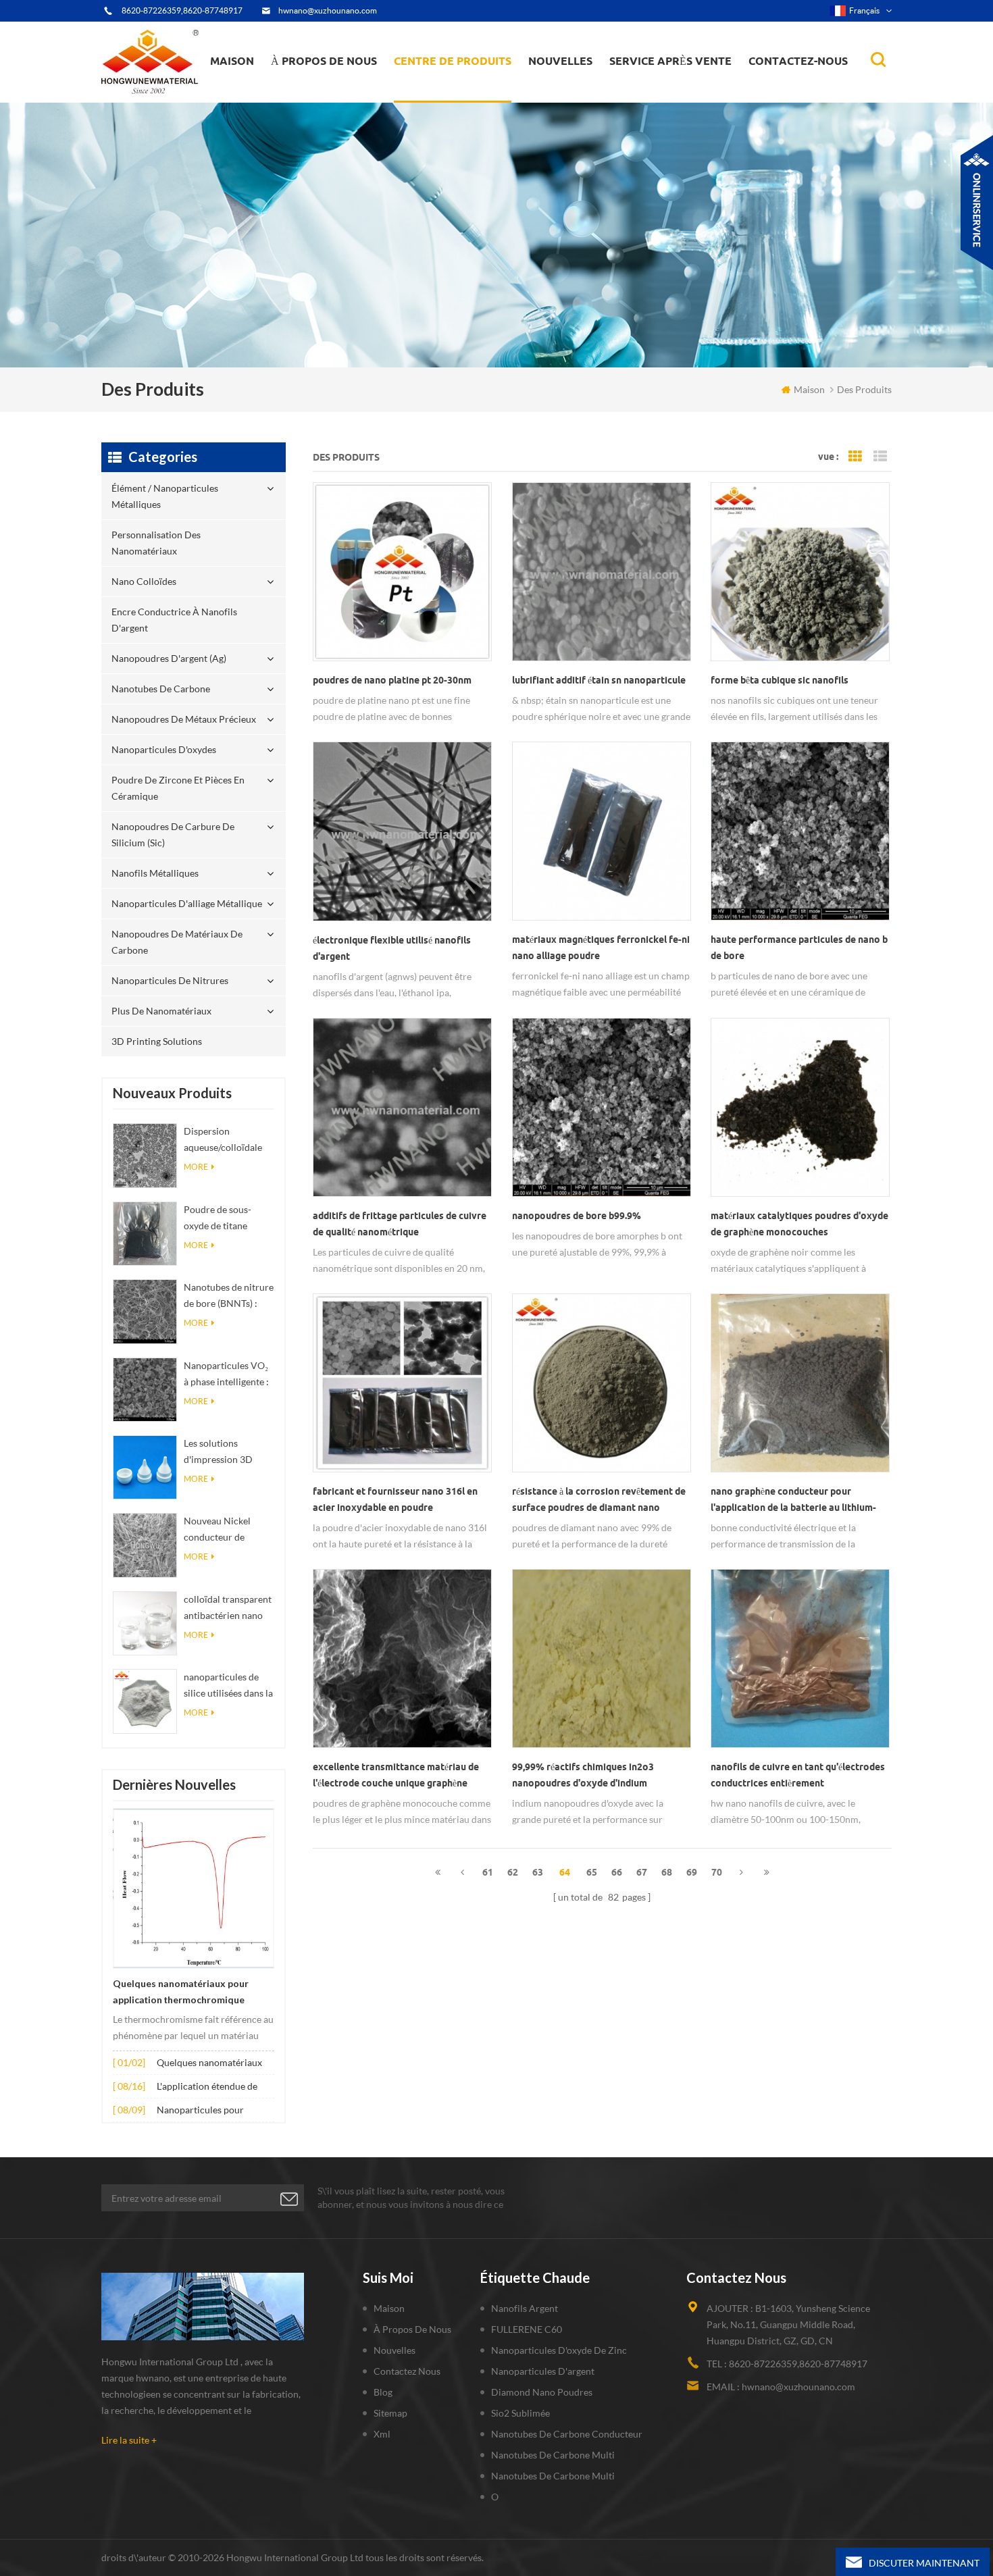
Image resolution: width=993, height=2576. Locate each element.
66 (617, 1872)
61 (488, 1872)
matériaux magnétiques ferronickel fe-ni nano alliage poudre (601, 948)
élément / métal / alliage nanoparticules (581, 94)
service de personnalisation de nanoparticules (346, 90)
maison (232, 61)
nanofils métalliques (155, 873)
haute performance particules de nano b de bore (799, 948)
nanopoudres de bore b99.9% (577, 1216)
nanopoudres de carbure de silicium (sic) (173, 834)
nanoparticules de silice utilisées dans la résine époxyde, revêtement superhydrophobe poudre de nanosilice (228, 1686)
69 (692, 1872)
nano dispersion (569, 97)
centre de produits (453, 61)
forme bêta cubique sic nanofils (780, 680)
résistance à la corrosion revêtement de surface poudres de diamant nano (599, 1499)
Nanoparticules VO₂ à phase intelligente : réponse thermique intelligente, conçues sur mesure (227, 1375)
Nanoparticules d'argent (543, 2371)
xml (382, 2434)
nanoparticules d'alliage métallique (187, 903)
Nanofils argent (525, 2308)
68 (667, 1872)
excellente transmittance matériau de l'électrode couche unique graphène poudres (396, 1776)
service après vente (670, 61)
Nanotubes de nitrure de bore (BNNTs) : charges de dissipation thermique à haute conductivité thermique (229, 1296)
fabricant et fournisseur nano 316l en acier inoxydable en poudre (395, 1499)
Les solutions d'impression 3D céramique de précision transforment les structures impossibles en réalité (219, 1452)
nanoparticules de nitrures (170, 980)
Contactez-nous (798, 61)
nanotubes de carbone (161, 689)
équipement (306, 99)
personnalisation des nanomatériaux (446, 96)
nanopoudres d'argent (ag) (470, 89)
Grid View (855, 457)
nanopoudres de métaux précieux (470, 86)
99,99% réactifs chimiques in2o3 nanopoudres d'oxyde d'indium (583, 1775)
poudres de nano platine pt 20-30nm (392, 680)
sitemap (390, 2413)
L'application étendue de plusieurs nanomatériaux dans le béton (209, 2087)
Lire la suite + (129, 2440)
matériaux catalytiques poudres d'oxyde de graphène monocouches (799, 1224)
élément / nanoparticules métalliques (453, 100)
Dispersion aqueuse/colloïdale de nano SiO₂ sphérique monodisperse (223, 1140)
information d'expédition (330, 92)
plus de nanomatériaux (161, 1011)
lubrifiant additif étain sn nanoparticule (599, 680)
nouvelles (560, 61)
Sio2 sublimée (520, 2413)
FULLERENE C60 (527, 2329)
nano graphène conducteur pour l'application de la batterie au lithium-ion (793, 1501)
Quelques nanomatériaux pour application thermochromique (181, 1992)
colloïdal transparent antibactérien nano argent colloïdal (228, 1608)
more (196, 1167)
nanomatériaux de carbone (596, 89)
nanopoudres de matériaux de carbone (177, 942)
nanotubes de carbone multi (553, 2455)
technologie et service (324, 101)
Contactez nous (407, 2371)
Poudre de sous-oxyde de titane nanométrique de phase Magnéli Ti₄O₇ (226, 1219)
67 (642, 1872)
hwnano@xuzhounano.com (328, 10)
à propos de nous (324, 61)
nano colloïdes (438, 94)
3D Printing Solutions (157, 1041)
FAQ (297, 94)
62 (513, 1872)
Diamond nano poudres (542, 2392)
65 (592, 1872)
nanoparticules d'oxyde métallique (579, 92)
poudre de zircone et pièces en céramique (469, 83)
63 (538, 1872)
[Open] (977, 203)
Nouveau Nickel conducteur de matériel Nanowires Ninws (225, 1530)
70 (717, 1872)
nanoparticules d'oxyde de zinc (559, 2350)
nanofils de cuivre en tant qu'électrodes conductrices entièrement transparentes (798, 1776)
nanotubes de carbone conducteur (567, 2434)
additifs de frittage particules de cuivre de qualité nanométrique (400, 1224)
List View (880, 457)
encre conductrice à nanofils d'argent (460, 92)
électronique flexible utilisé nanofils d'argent (392, 948)
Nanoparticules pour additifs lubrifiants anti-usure (206, 2111)
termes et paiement (320, 96)
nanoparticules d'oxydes (164, 749)
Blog (383, 2392)
